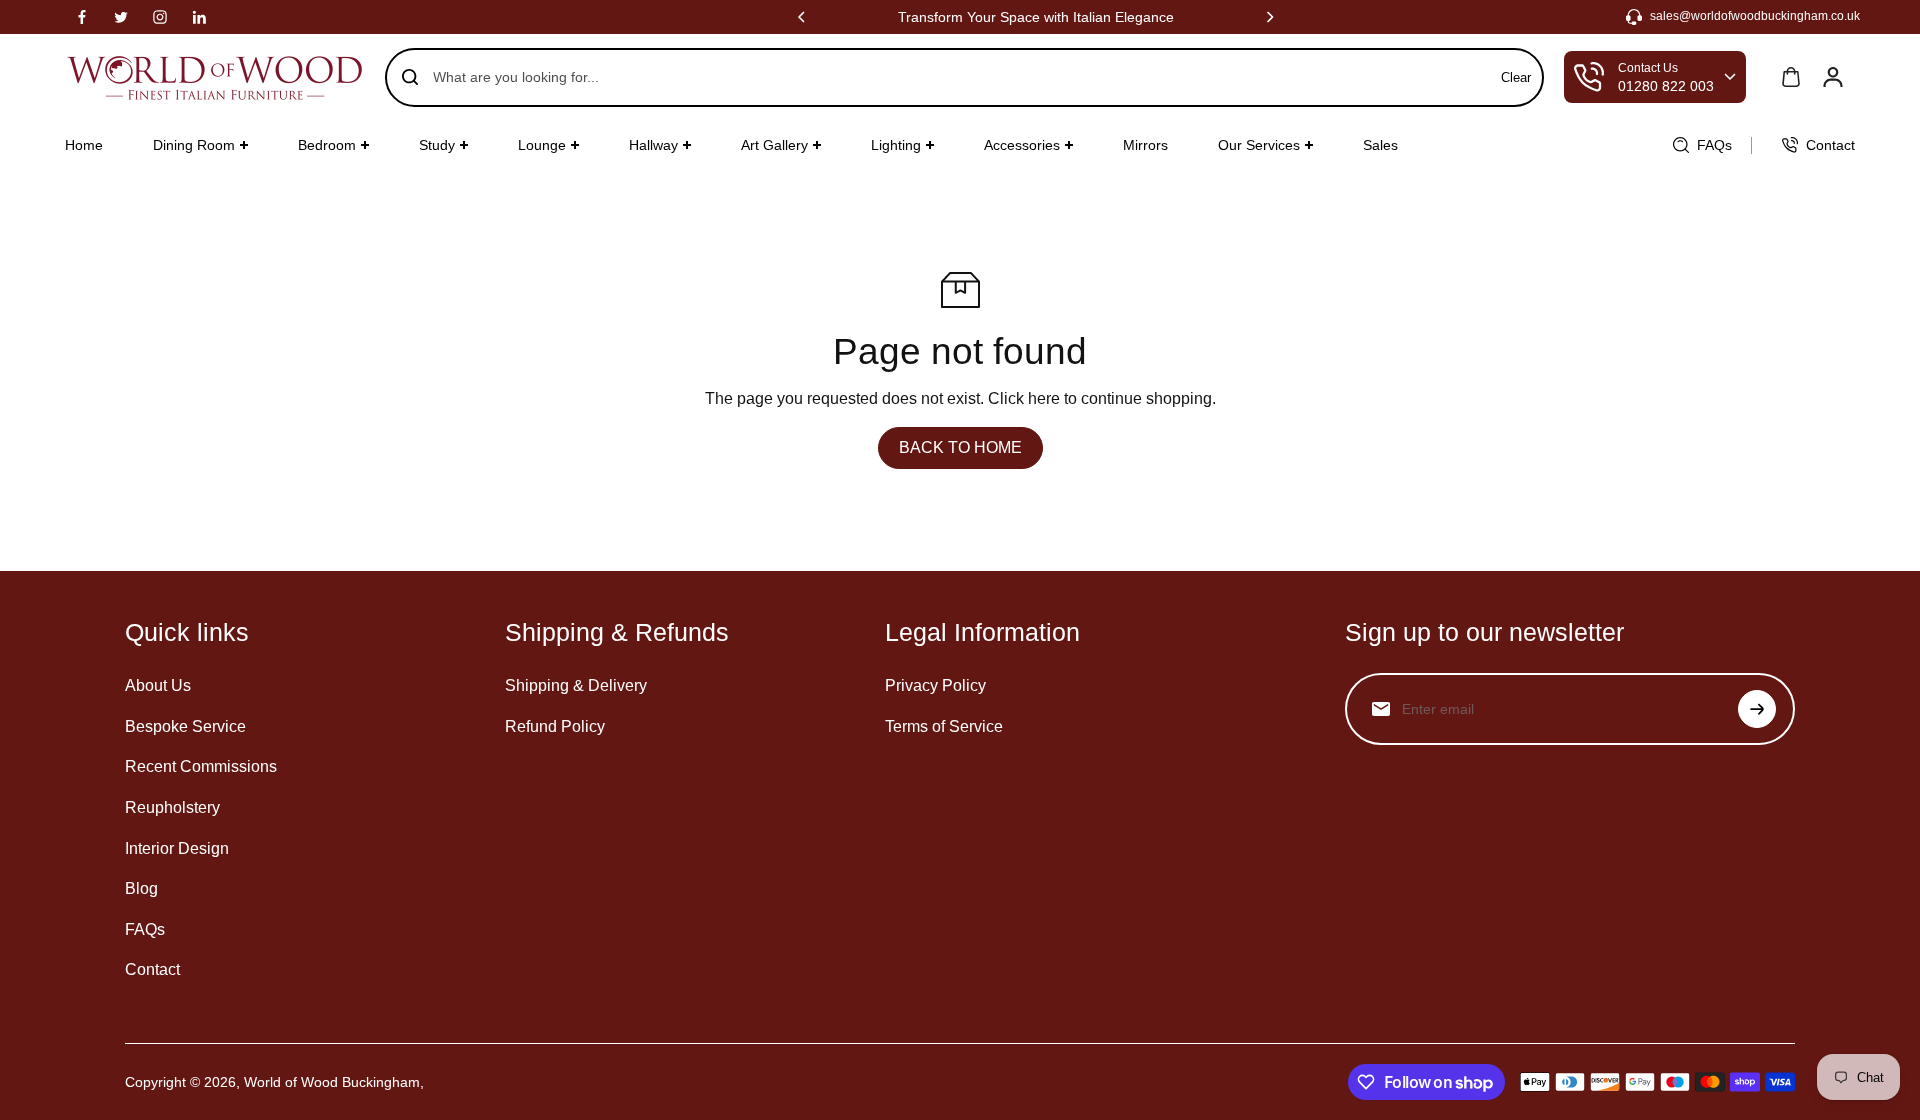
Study (437, 145)
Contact (152, 969)
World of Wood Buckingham (332, 1082)
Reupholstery (172, 807)
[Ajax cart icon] (1791, 77)
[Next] (1269, 17)
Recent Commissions (201, 766)
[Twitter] (121, 17)
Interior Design (177, 848)
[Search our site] (410, 77)
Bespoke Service (185, 726)
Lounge (542, 145)
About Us (158, 685)
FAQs (145, 929)
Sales (1380, 145)
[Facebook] (82, 17)
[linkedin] (199, 17)
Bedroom (327, 145)
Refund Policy (555, 726)
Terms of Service (944, 726)
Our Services (1259, 145)
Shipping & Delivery (576, 685)
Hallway (653, 145)
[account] (1833, 77)
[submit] (1757, 709)
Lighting (896, 145)
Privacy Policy (935, 685)
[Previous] (803, 17)
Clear (1516, 77)
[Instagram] (160, 17)
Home (84, 145)
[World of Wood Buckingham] (215, 77)
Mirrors (1145, 145)
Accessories (1022, 145)
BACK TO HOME (960, 447)
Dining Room (194, 145)
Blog (141, 888)
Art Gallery (774, 145)
